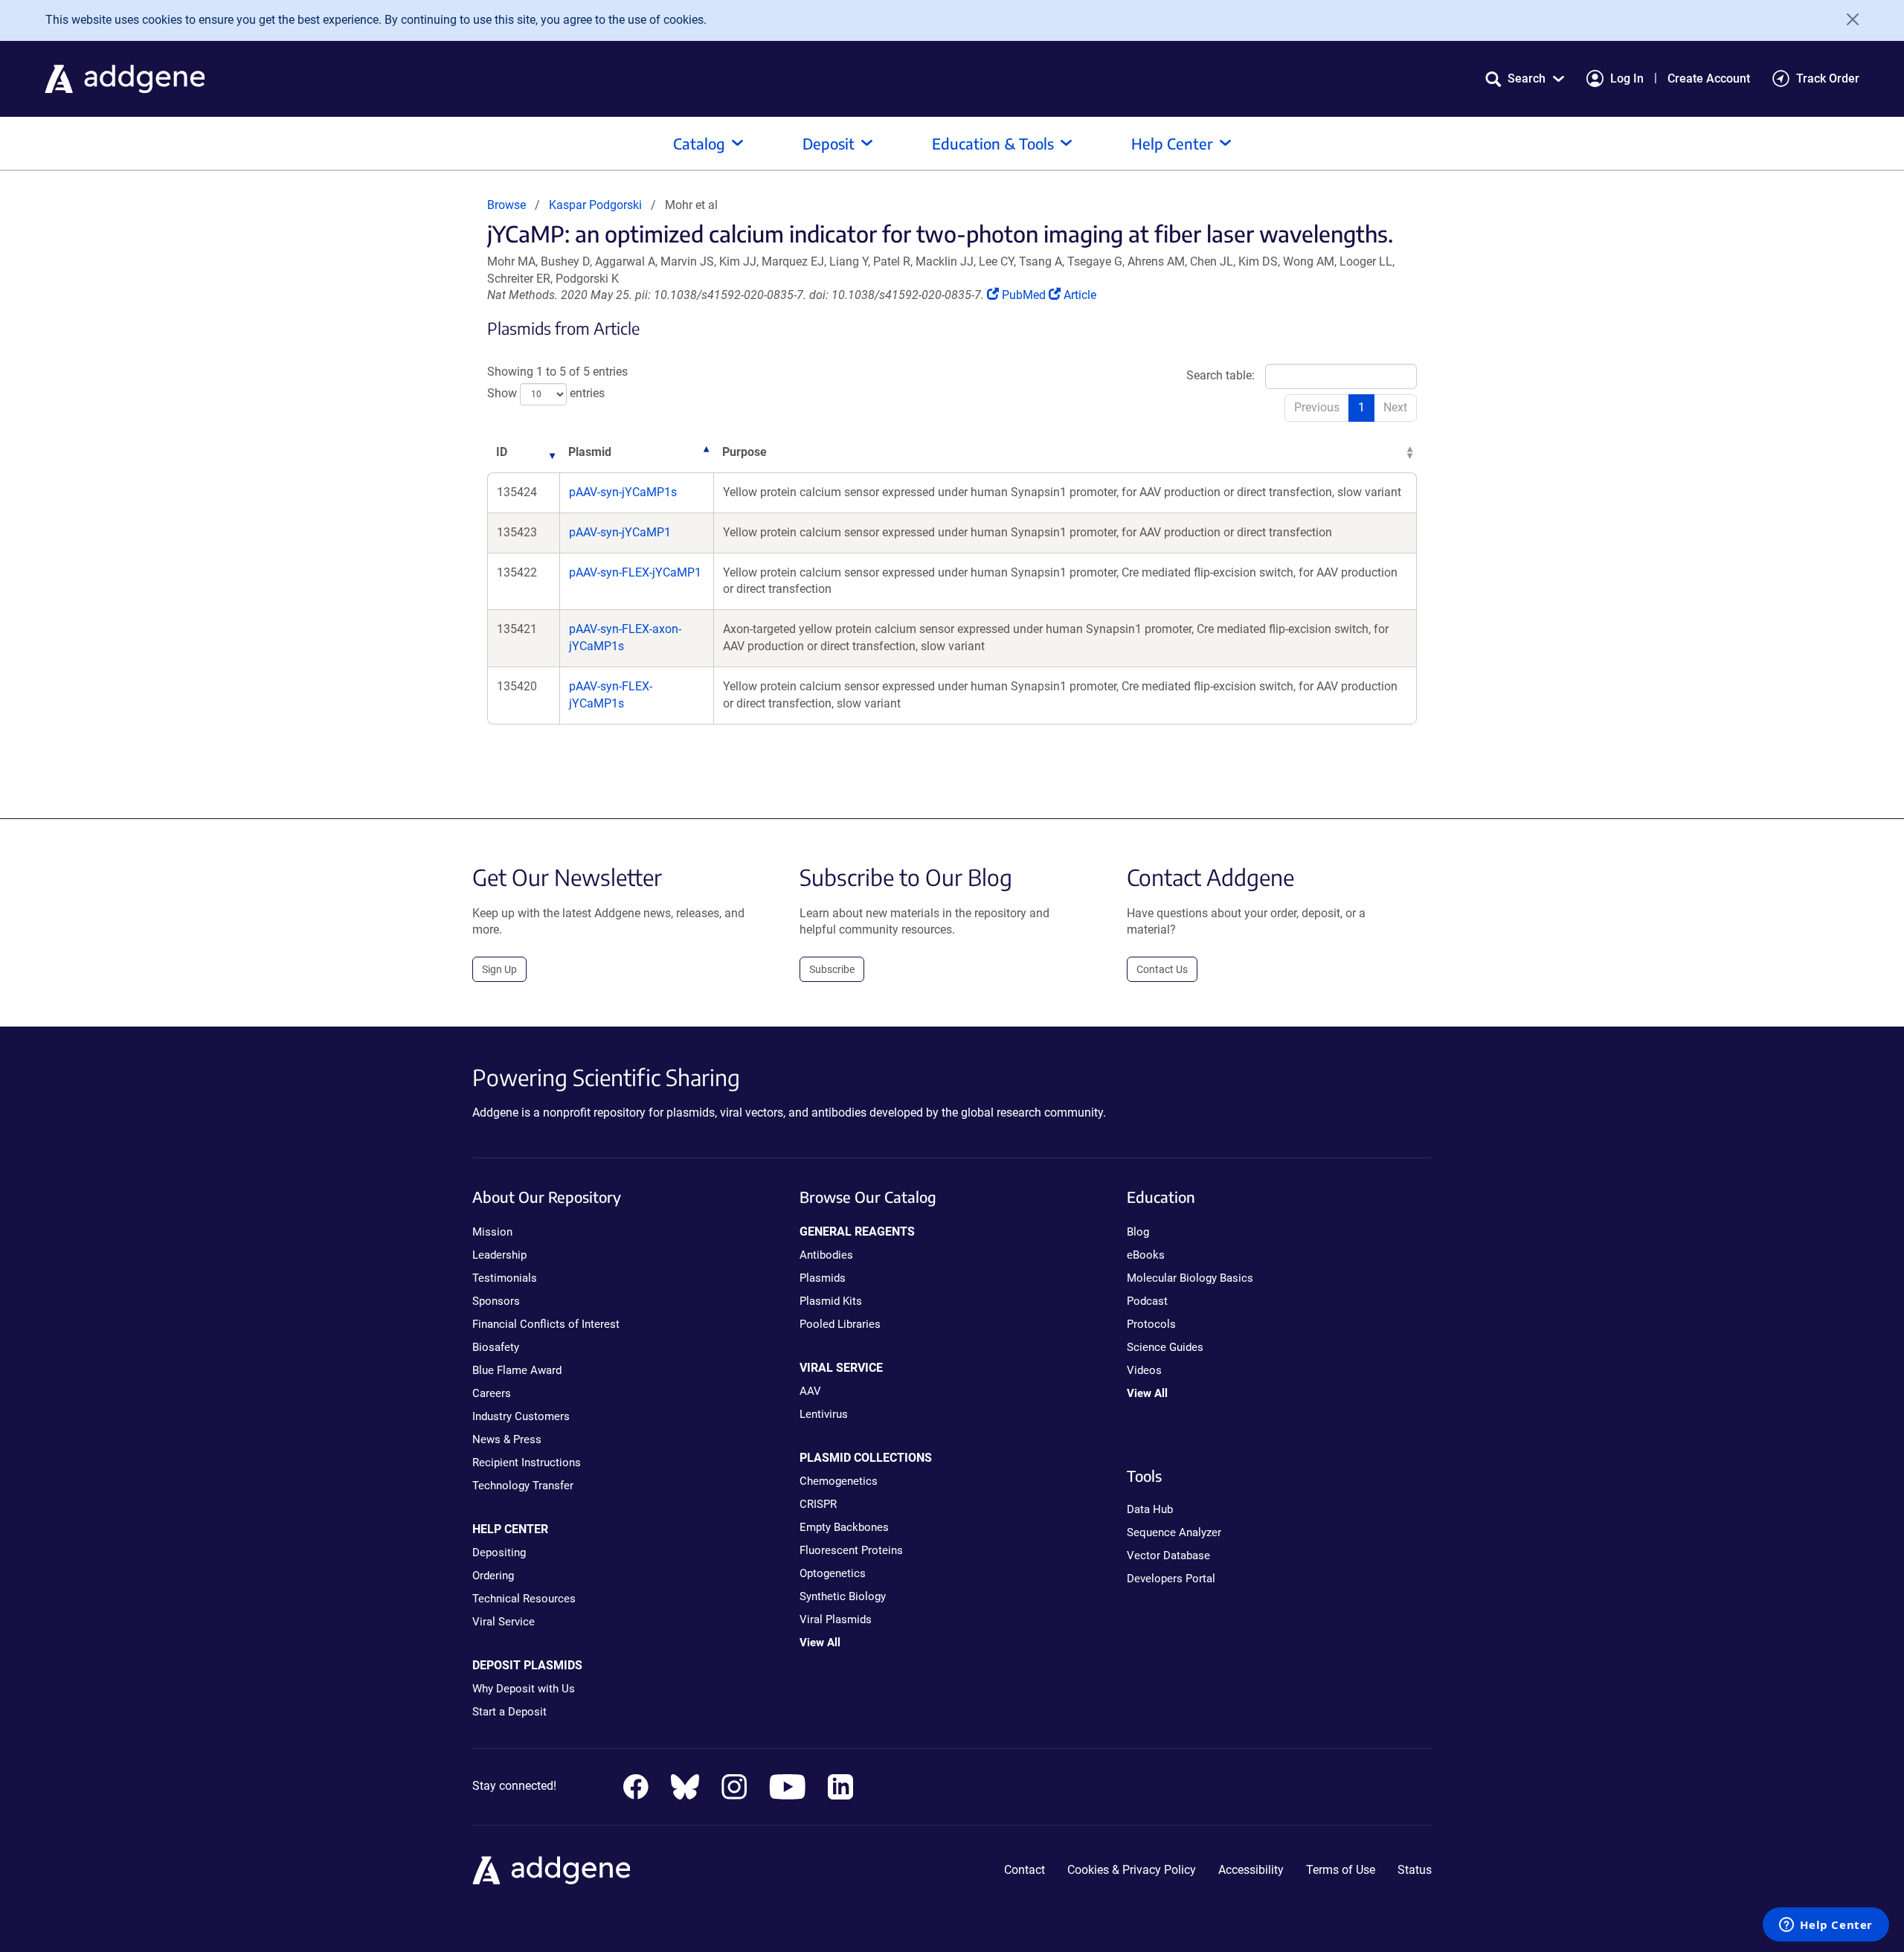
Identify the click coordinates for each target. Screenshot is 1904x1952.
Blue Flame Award (517, 1370)
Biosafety (496, 1347)
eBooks (1146, 1255)
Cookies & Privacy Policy (1132, 1870)
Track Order (1828, 78)
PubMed (1025, 295)
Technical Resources (524, 1599)
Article (1080, 295)
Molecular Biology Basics (1190, 1278)
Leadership (499, 1255)
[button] (1525, 78)
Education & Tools (993, 143)
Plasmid (590, 452)
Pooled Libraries (840, 1324)
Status (1415, 1870)
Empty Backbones (844, 1527)
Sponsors (496, 1301)
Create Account (1709, 78)
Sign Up (499, 969)
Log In (1627, 78)
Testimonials (505, 1278)
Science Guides (1165, 1347)
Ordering (493, 1576)
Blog (1138, 1232)
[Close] (1847, 19)
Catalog (699, 143)
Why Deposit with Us (524, 1689)
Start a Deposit (509, 1712)
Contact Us (1162, 969)
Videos (1144, 1370)
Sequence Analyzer (1174, 1532)
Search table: (1220, 376)
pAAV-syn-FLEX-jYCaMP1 (635, 572)
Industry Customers (521, 1416)
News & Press (507, 1439)
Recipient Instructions (527, 1463)
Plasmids (823, 1278)
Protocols (1151, 1324)
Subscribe (832, 969)
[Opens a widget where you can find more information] (1826, 1926)
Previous (1317, 407)
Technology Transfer (523, 1486)
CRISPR (818, 1504)
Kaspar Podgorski (595, 205)
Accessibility (1251, 1870)
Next (1395, 407)
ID (502, 452)
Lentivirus (824, 1414)
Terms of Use (1341, 1870)
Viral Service (504, 1622)
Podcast (1147, 1301)
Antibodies (826, 1255)
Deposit (829, 143)
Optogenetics (833, 1573)
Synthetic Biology (843, 1596)
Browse (506, 205)
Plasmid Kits (831, 1301)
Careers (492, 1393)
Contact (1025, 1870)
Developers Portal (1171, 1579)
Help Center (1172, 143)
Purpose (744, 452)
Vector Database (1168, 1555)
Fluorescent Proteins (851, 1550)
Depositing (499, 1553)
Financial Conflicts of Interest (546, 1324)
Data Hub (1150, 1509)
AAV (810, 1391)
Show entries (546, 393)
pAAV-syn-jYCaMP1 (620, 532)
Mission (492, 1232)
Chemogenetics (839, 1481)
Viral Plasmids (836, 1619)
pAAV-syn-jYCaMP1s (623, 492)
